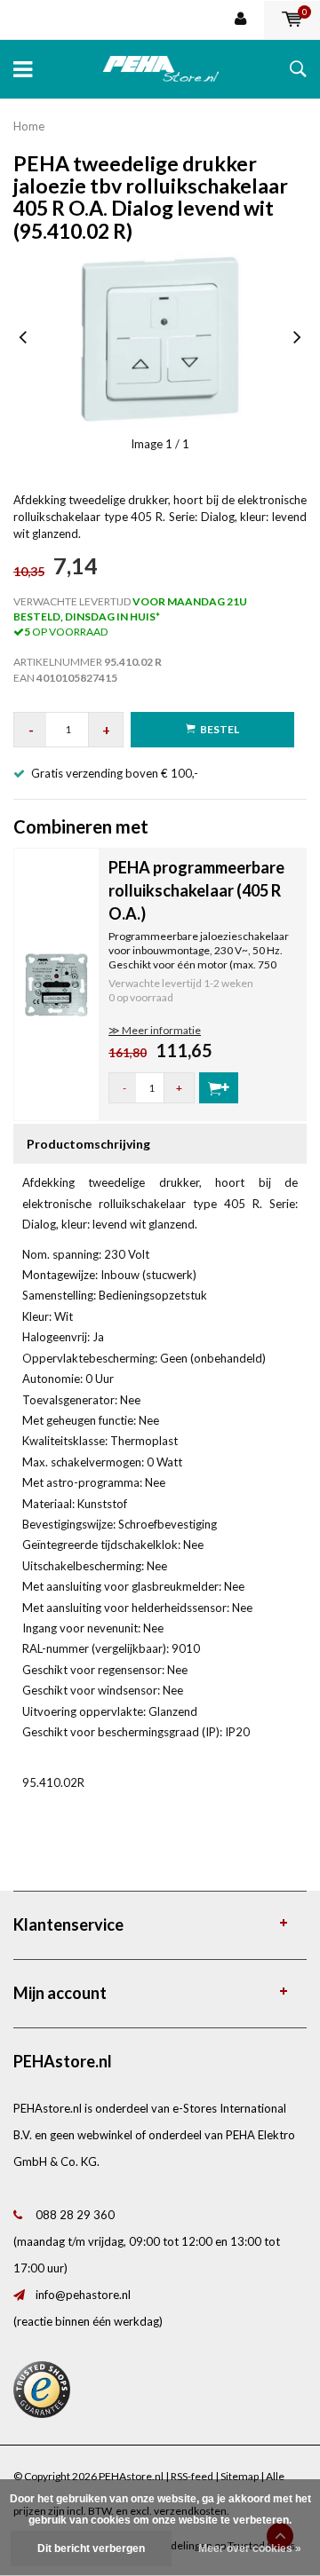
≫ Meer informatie (155, 1030)
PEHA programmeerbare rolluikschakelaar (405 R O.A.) (196, 890)
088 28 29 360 (75, 2215)
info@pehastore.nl (83, 2295)
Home (29, 126)
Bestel (220, 729)
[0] (292, 20)
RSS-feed (192, 2476)
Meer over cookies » (250, 2548)
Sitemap (240, 2476)
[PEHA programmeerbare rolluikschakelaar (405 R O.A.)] (56, 983)
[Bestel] (219, 1088)
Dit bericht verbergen (91, 2548)
